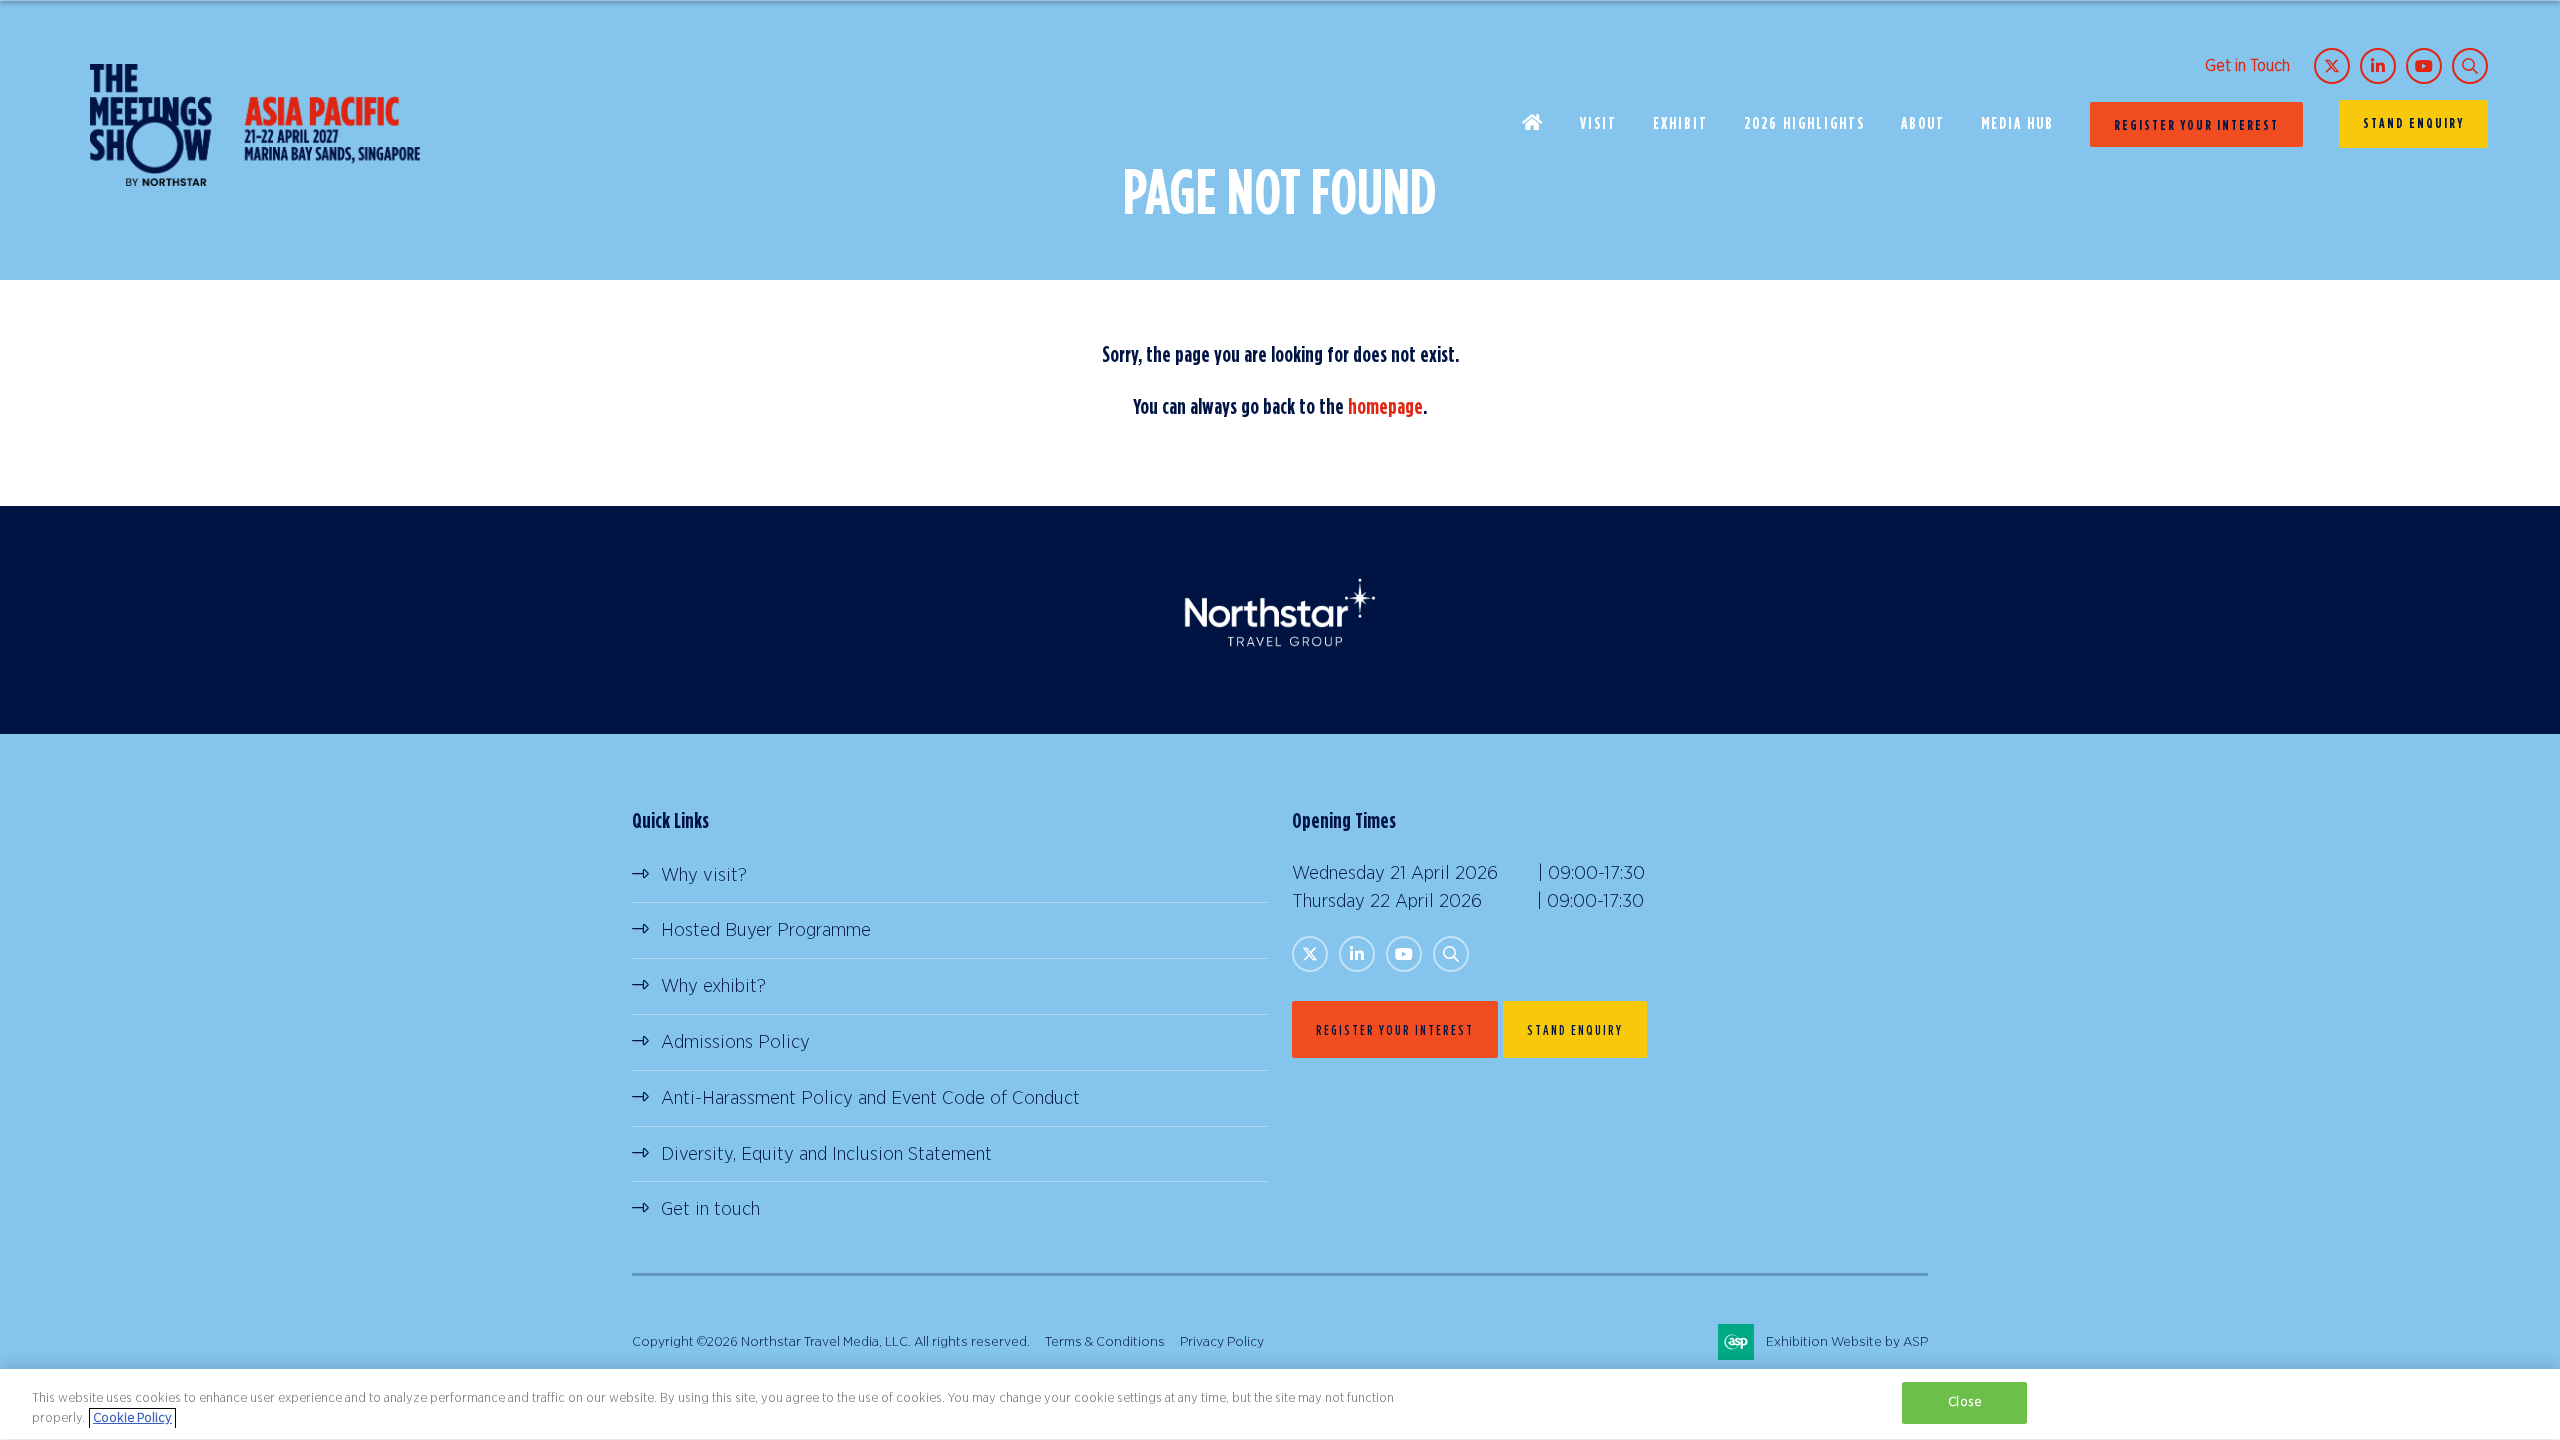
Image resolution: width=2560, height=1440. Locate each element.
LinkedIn (2378, 66)
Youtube (2424, 66)
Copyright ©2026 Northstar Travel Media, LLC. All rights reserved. (831, 1342)
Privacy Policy (1222, 1342)
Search (2470, 66)
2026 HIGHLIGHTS (1804, 123)
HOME (1533, 124)
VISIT (1598, 123)
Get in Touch (2247, 66)
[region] (1280, 1404)
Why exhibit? (713, 986)
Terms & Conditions (1105, 1342)
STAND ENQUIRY (2413, 122)
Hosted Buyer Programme (766, 930)
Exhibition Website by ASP (1847, 1342)
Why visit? (704, 875)
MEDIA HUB (2017, 123)
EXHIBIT (1680, 123)
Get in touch (710, 1209)
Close (1964, 1402)
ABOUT (1923, 123)
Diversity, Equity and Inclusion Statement (826, 1154)
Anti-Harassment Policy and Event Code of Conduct (870, 1098)
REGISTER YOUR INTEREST (2196, 124)
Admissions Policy (735, 1042)
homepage (1385, 406)
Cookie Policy (132, 1418)
